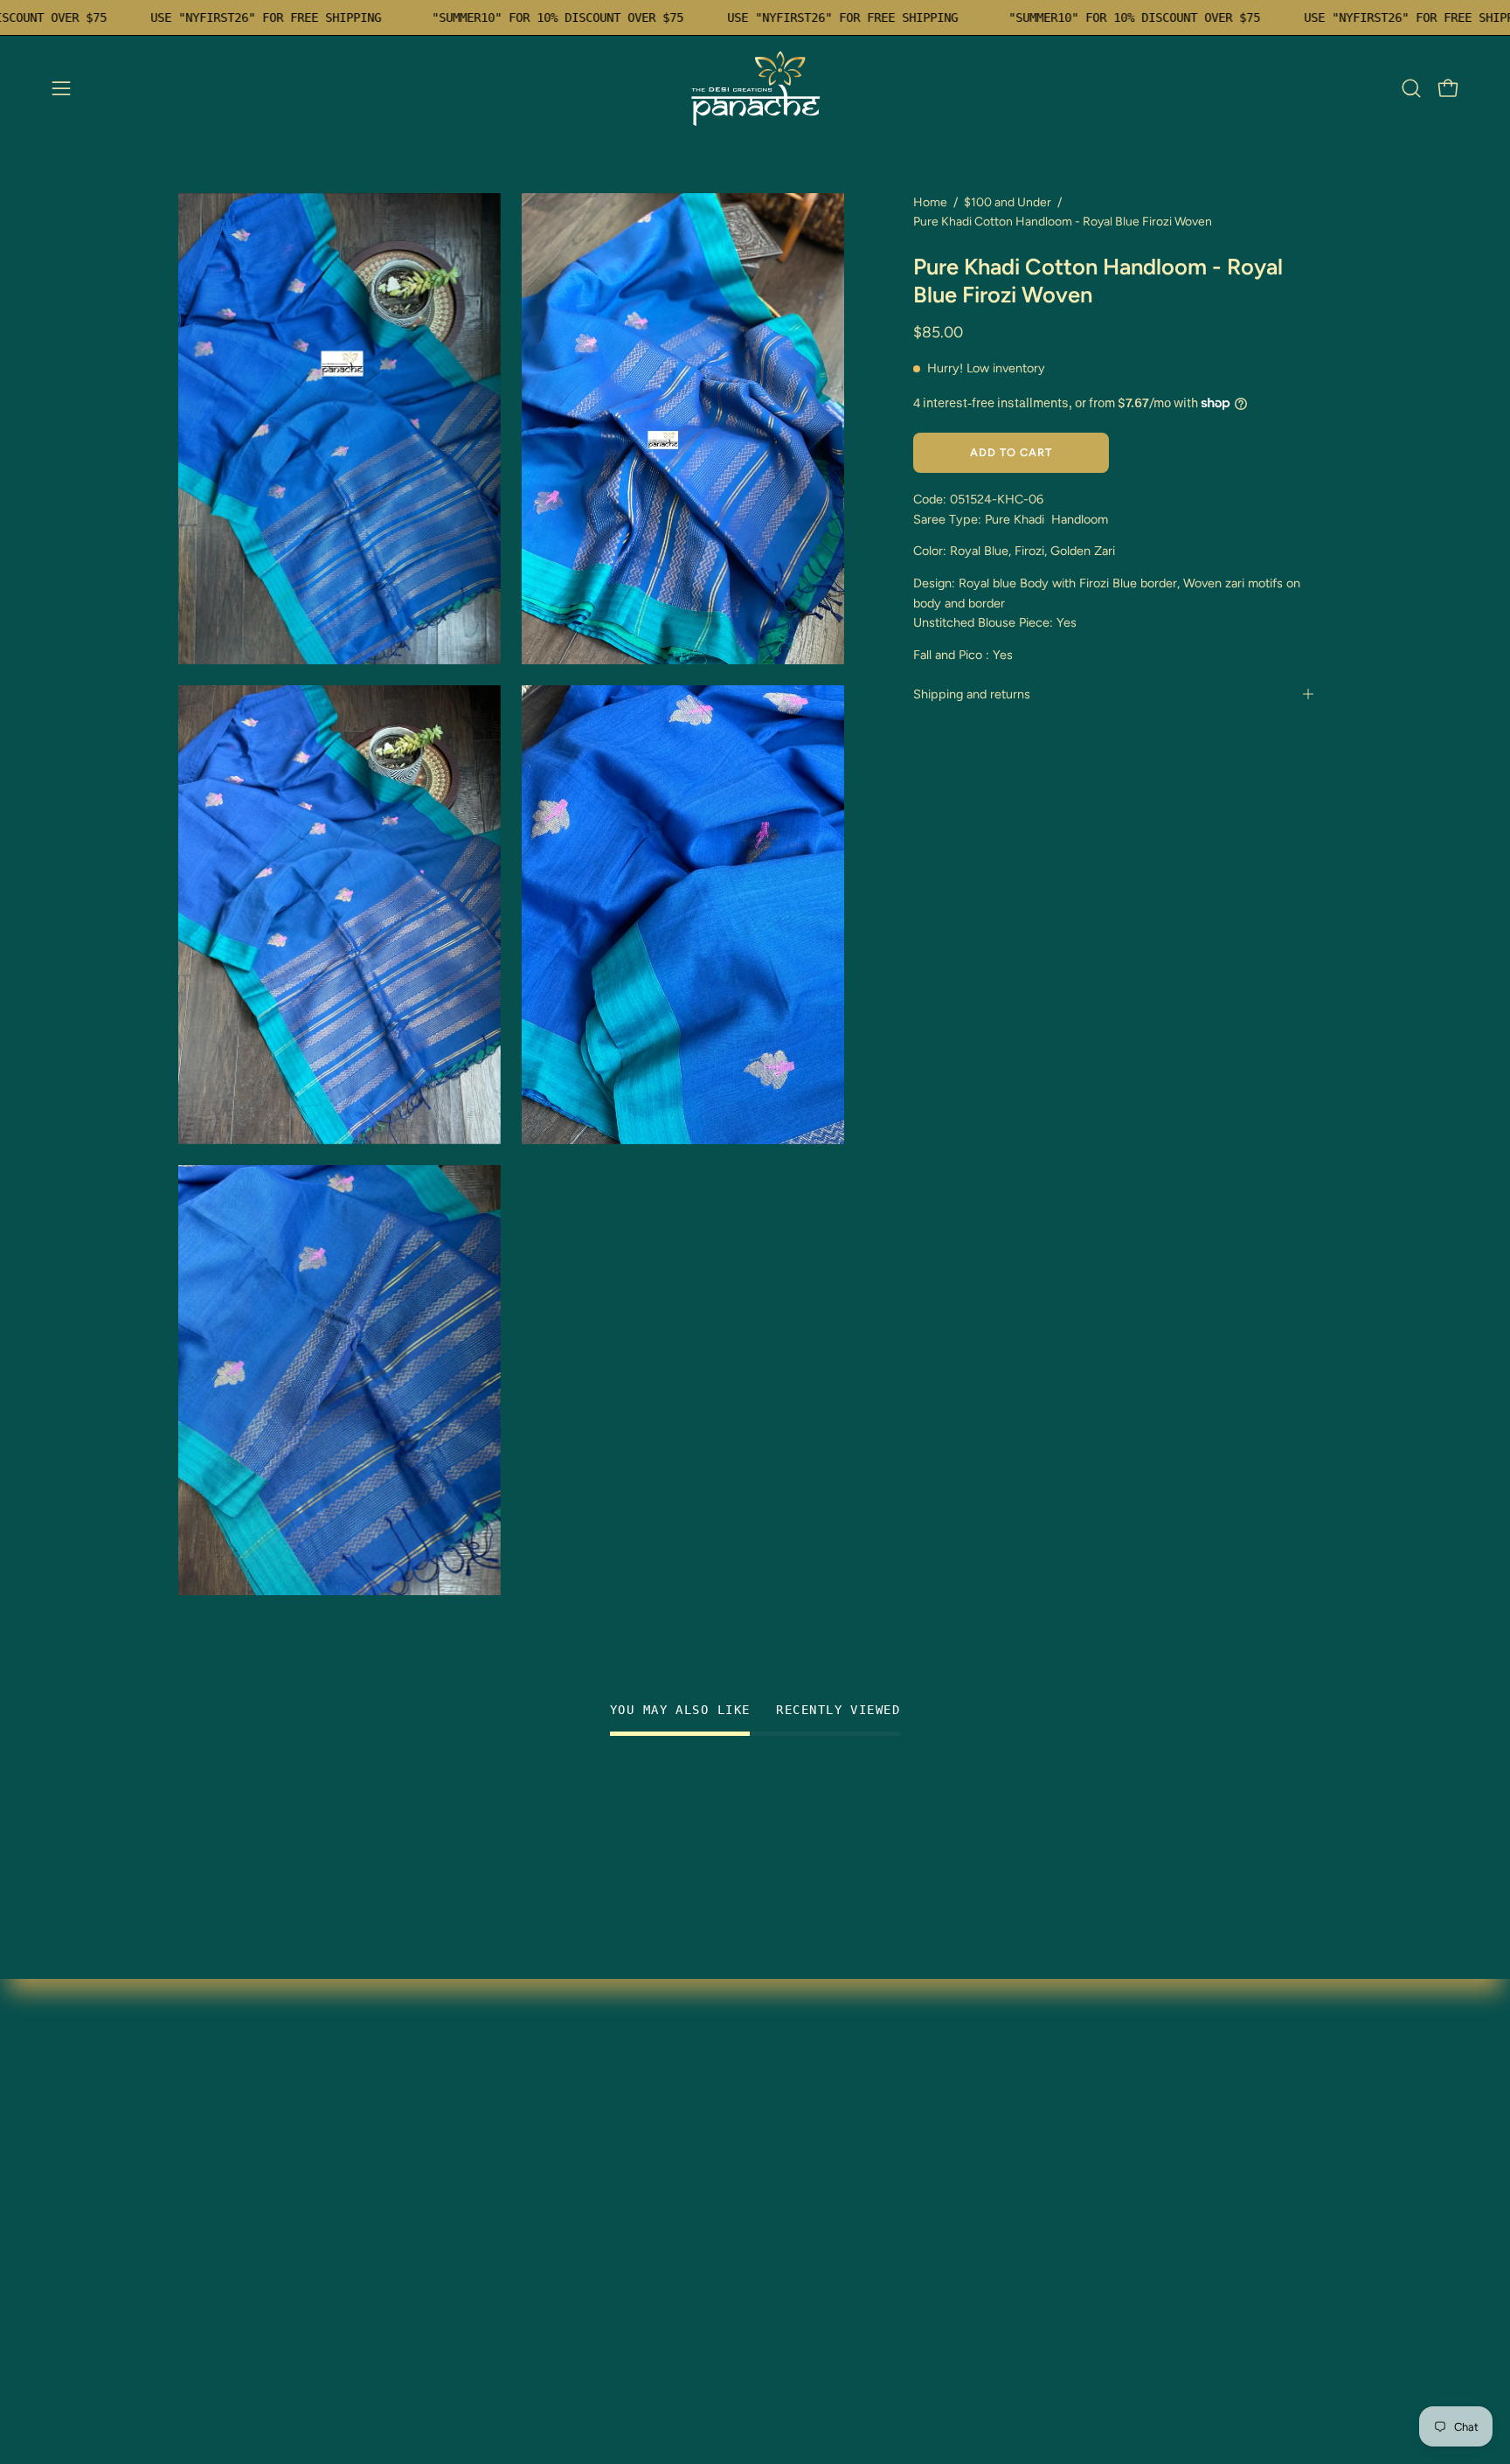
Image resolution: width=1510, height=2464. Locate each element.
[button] (1411, 88)
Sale (192, 2234)
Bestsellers (212, 2205)
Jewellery (208, 2147)
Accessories (216, 2263)
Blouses (202, 2118)
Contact (442, 2176)
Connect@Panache (239, 2349)
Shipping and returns (972, 694)
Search (438, 2205)
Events (199, 2291)
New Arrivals (218, 2176)
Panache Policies (468, 2234)
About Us (207, 2320)
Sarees (199, 2089)
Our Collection (462, 2118)
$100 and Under (1008, 202)
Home (930, 202)
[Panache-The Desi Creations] (755, 88)
